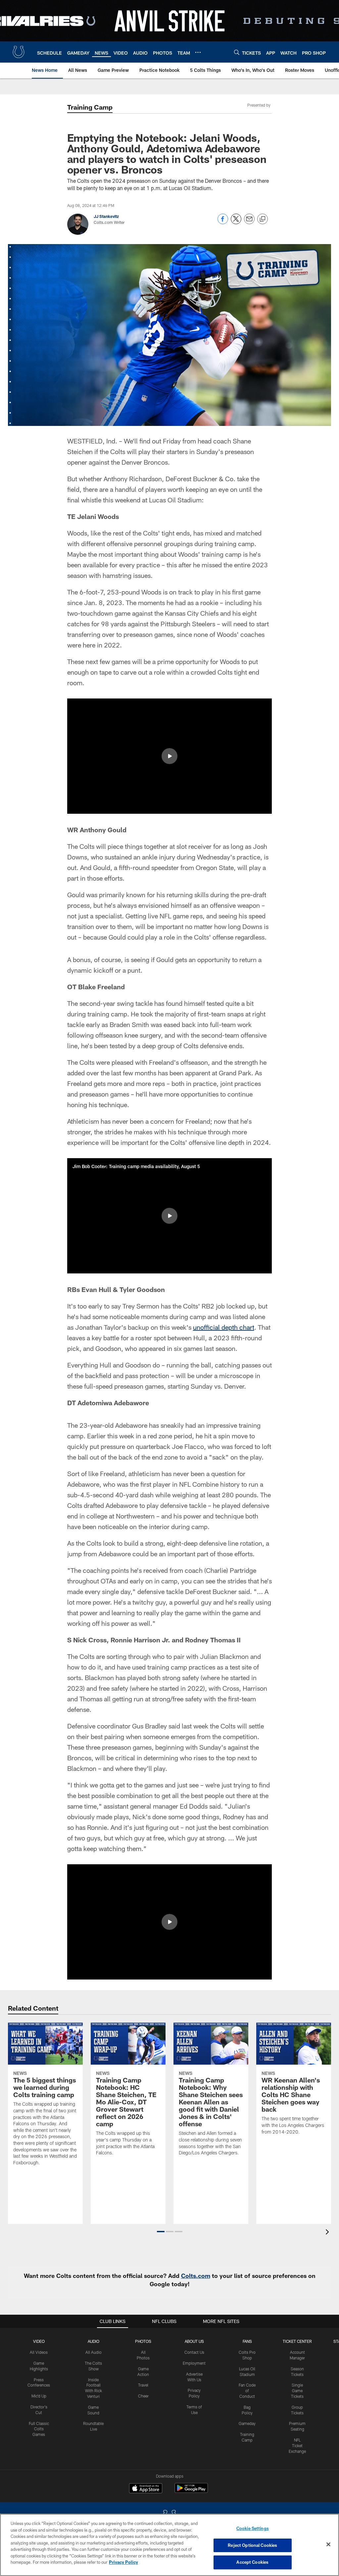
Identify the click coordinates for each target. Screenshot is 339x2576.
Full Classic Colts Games (39, 2429)
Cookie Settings (253, 2528)
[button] (169, 756)
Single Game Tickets (297, 2391)
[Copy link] (263, 219)
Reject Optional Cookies (252, 2545)
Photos (143, 2341)
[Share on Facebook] (223, 222)
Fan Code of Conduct (247, 2391)
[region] (169, 2545)
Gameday (247, 2423)
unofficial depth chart (224, 1327)
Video (39, 2341)
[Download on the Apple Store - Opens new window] (146, 2489)
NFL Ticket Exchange (297, 2446)
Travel (143, 2385)
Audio (94, 2341)
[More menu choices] (198, 52)
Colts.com (196, 2276)
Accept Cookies (252, 2562)
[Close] (328, 2545)
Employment (194, 2363)
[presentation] (328, 2233)
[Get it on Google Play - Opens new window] (191, 2491)
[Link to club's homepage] (19, 52)
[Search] (237, 52)
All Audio (94, 2352)
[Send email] (249, 222)
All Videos (39, 2352)
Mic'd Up (39, 2396)
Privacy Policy (123, 2562)
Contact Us (194, 2352)
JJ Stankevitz (106, 216)
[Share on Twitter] (236, 222)
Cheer (143, 2396)
